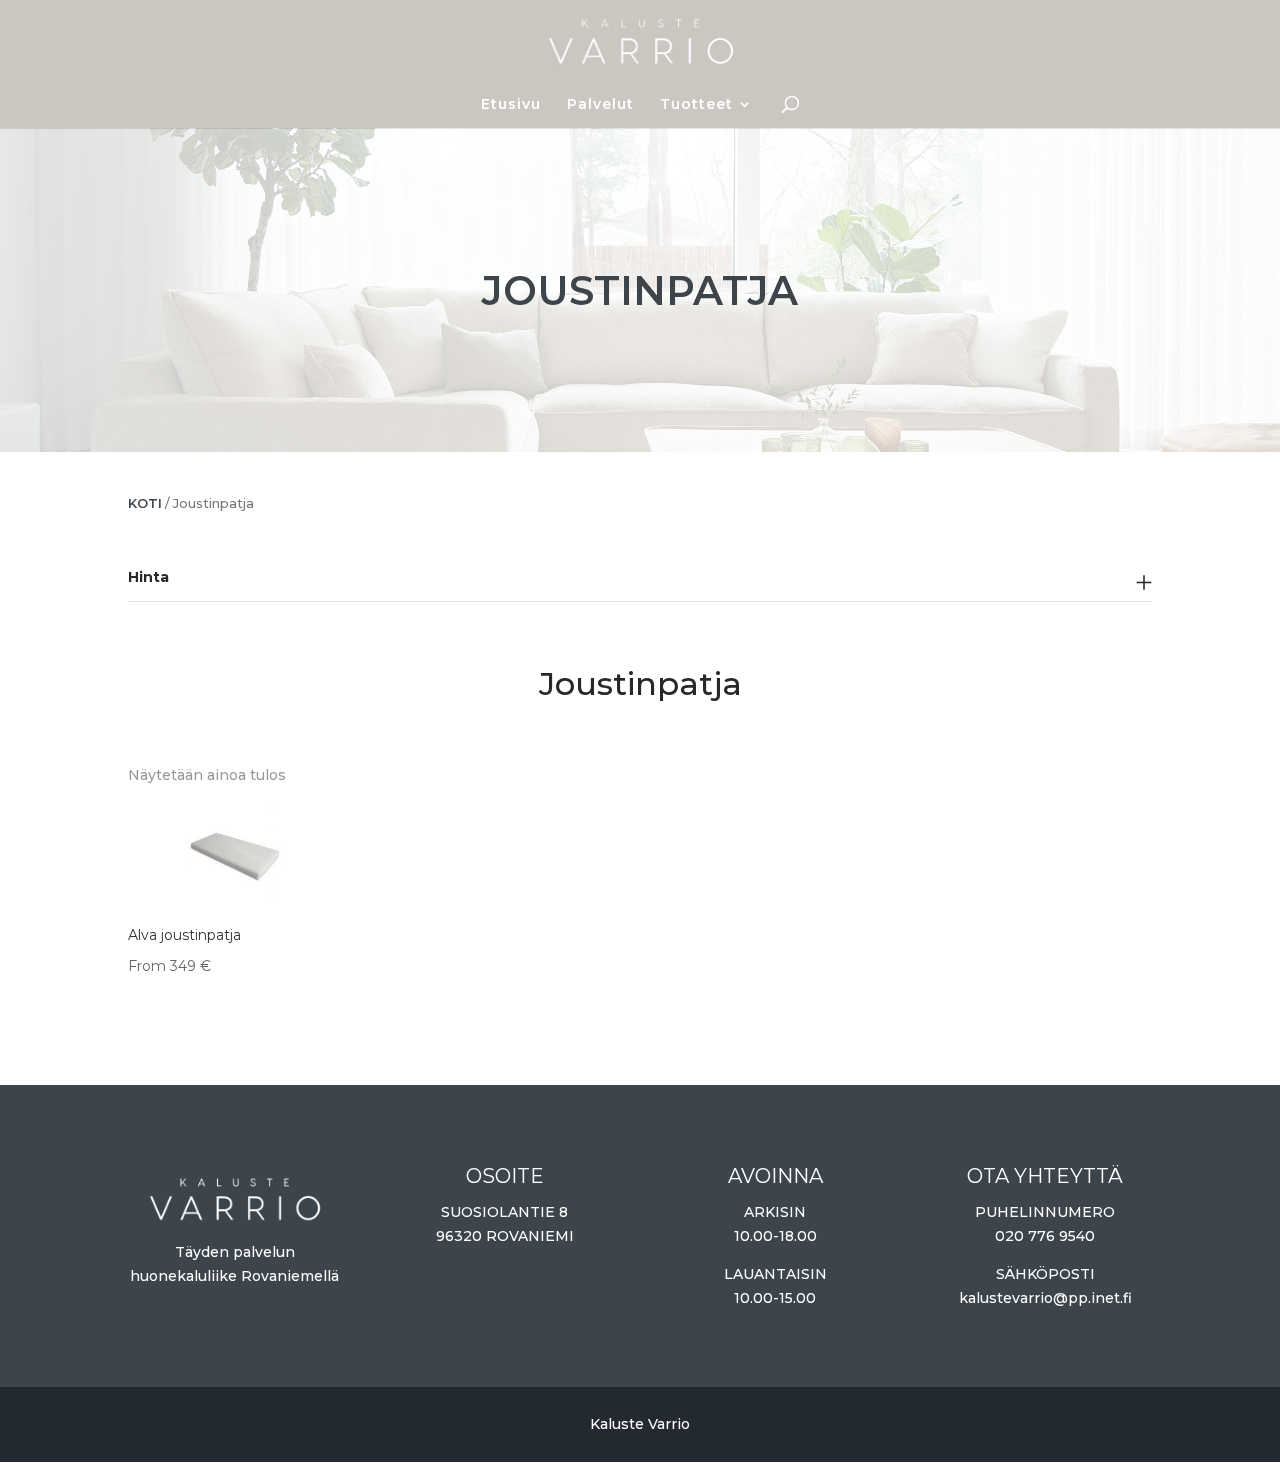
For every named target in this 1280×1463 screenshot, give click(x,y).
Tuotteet (696, 105)
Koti (145, 503)
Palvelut (600, 105)
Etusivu (511, 105)
